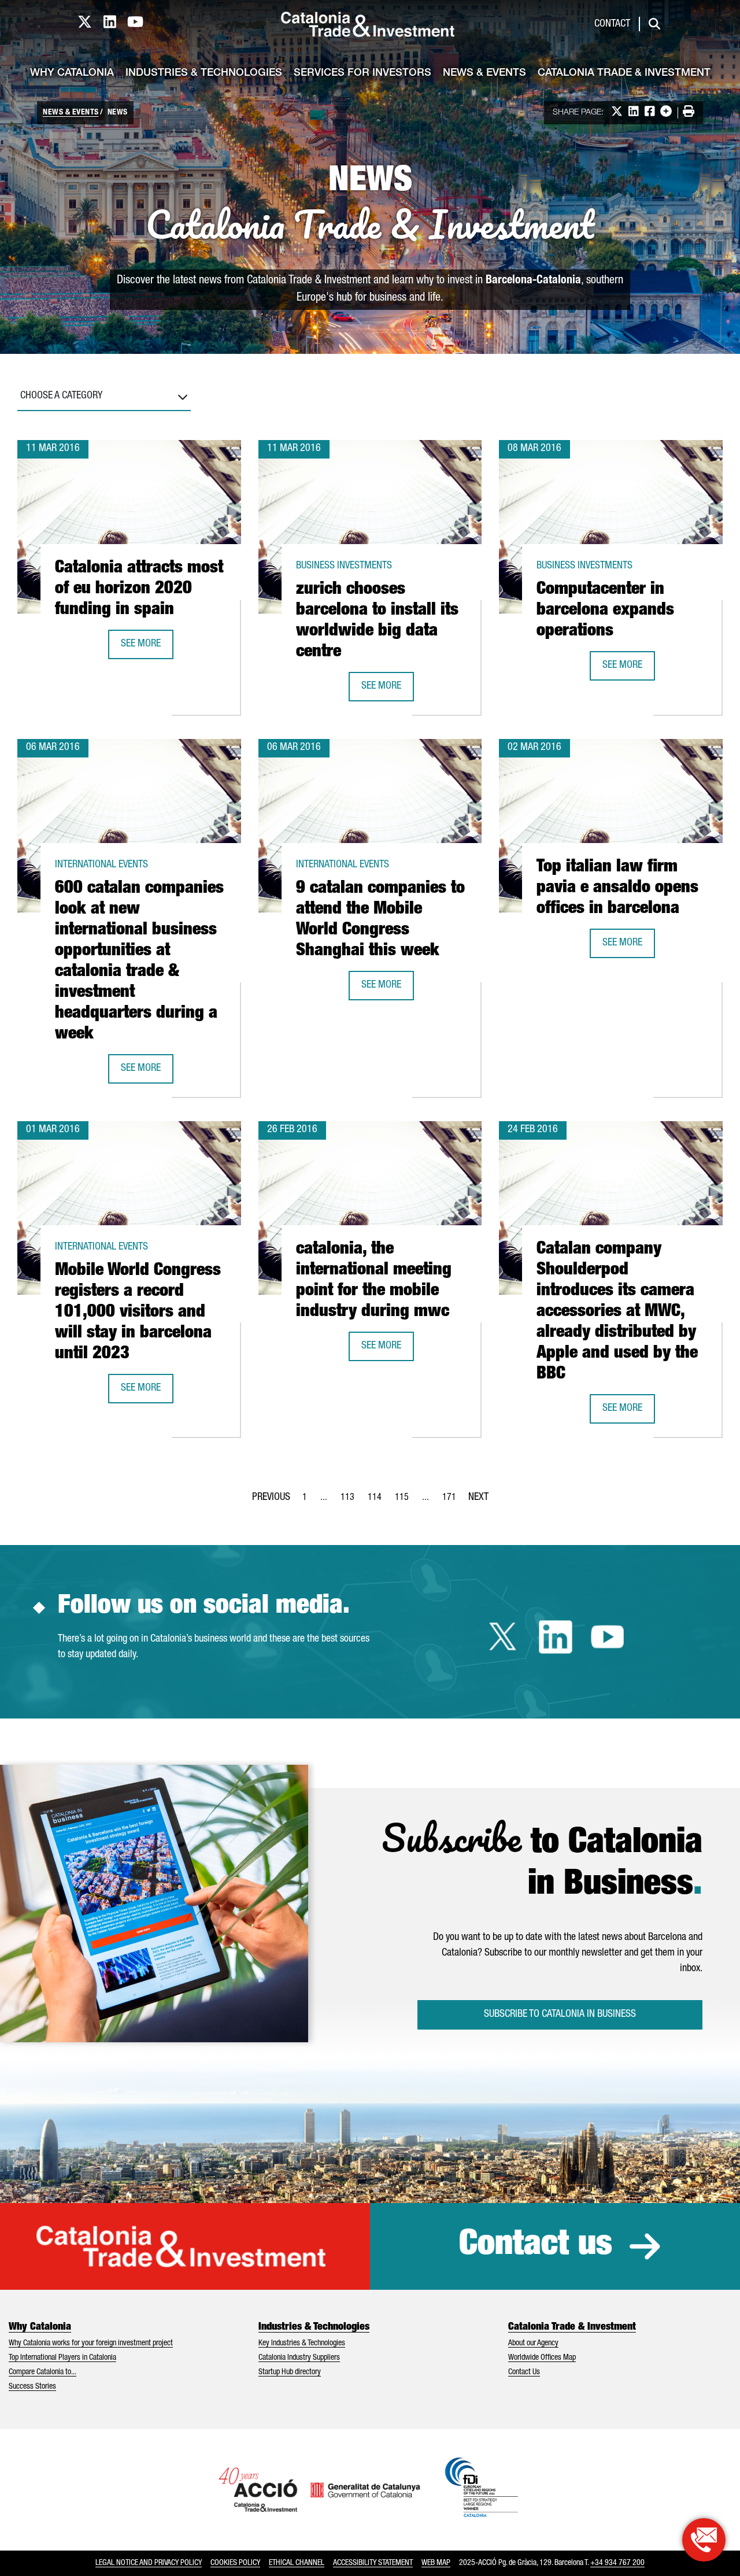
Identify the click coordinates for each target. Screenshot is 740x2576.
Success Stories (32, 2387)
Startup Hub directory (290, 2372)
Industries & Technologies (204, 73)
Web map (436, 2563)
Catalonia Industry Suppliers (299, 2358)
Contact (612, 24)
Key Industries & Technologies (302, 2344)
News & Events (484, 73)
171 (453, 1501)
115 (405, 1501)
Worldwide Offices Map (542, 2358)
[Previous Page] (271, 1495)
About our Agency (533, 2344)
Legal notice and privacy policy (149, 2563)
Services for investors (362, 73)
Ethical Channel (297, 2563)
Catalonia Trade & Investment (624, 73)
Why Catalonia (72, 73)
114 (378, 1501)
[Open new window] (704, 2540)
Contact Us (524, 2372)
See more (147, 648)
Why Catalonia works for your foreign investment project (91, 2344)
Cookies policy (235, 2563)
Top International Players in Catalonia (62, 2358)
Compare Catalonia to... (42, 2372)
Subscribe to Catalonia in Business (560, 2015)
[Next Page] (478, 1495)
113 (351, 1501)
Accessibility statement (373, 2563)
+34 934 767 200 (617, 2563)
